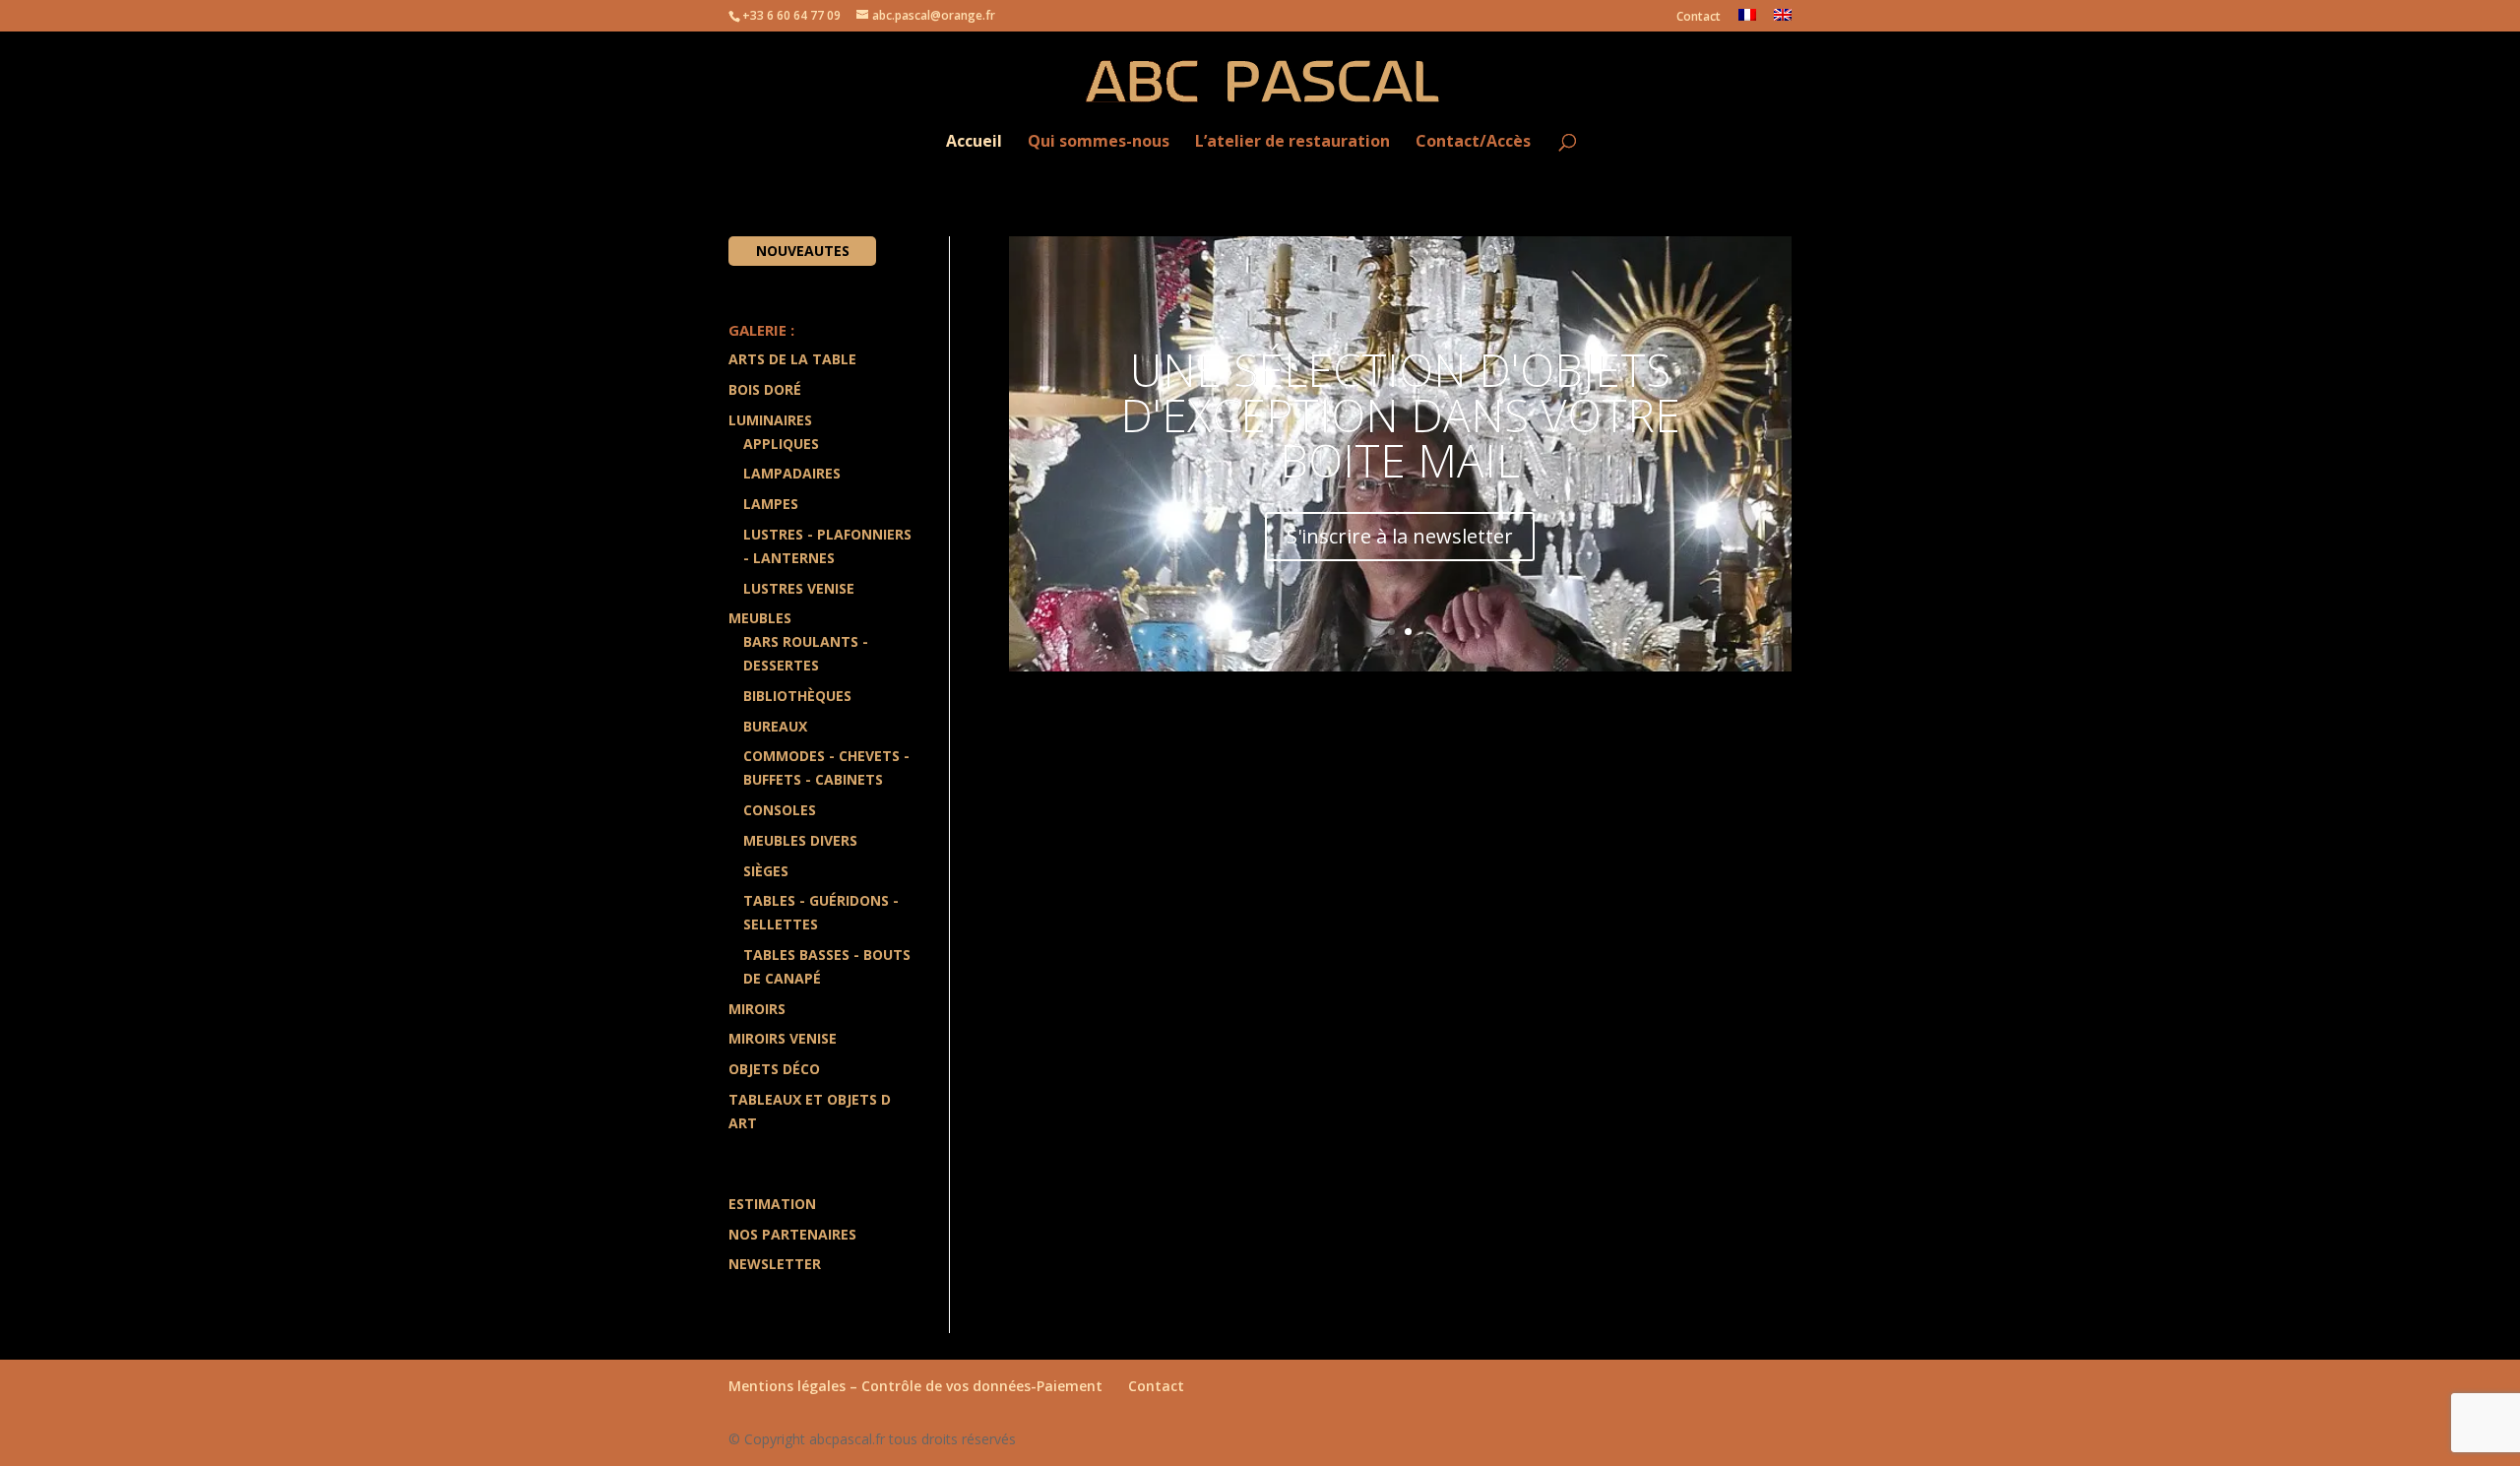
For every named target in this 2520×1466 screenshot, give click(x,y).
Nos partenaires (792, 1234)
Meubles (760, 618)
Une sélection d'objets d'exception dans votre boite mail (1400, 414)
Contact (1699, 18)
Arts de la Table (792, 359)
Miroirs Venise (783, 1038)
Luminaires (770, 420)
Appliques (781, 444)
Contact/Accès (1473, 142)
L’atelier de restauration (1292, 142)
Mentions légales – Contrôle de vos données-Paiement (915, 1386)
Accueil (974, 142)
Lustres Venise (799, 588)
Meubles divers (800, 840)
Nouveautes (803, 251)
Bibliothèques (797, 696)
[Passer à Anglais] (1783, 20)
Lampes (771, 504)
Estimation (772, 1204)
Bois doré (765, 389)
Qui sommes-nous (1099, 142)
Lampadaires (792, 473)
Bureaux (775, 726)
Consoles (780, 810)
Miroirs (757, 1009)
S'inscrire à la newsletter (1400, 536)
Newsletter (775, 1264)
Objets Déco (774, 1069)
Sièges (766, 871)
